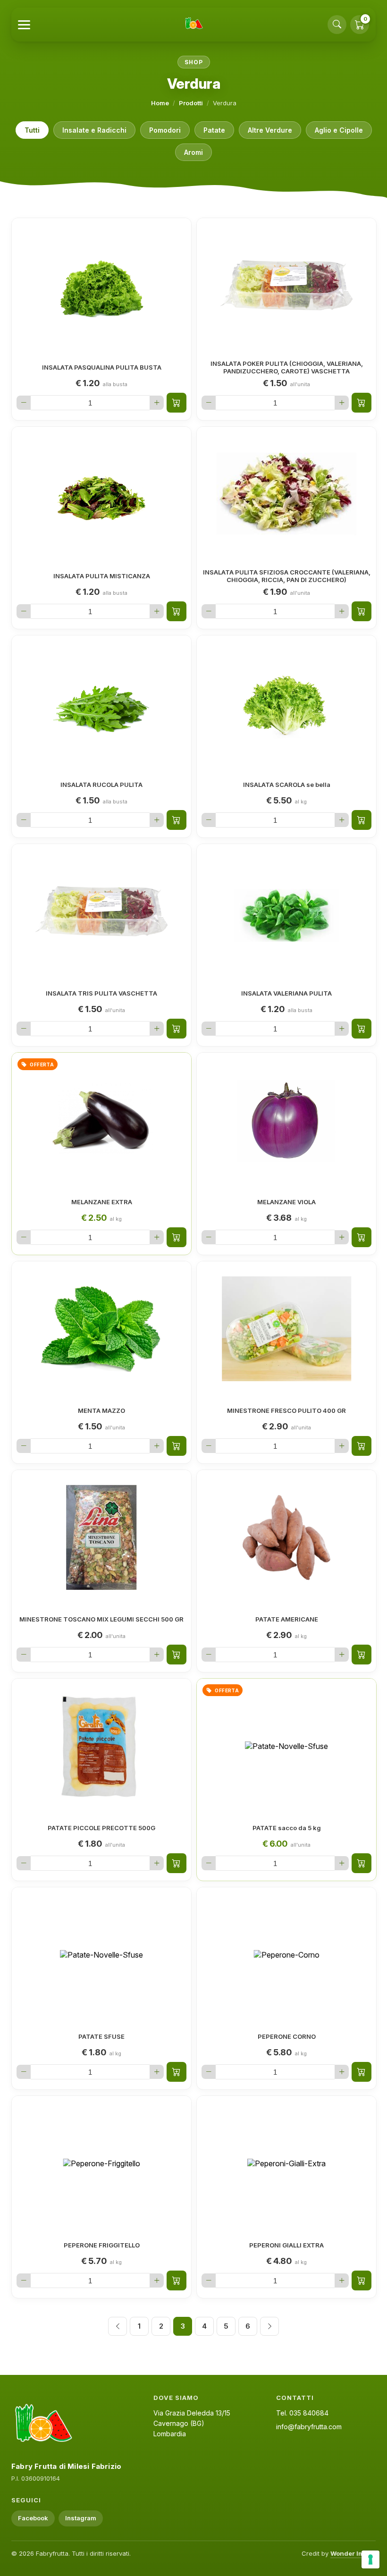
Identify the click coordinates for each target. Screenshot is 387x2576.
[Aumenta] (157, 403)
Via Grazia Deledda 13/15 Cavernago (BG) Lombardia (192, 2423)
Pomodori (165, 130)
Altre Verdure (270, 130)
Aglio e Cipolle (339, 130)
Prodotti (191, 103)
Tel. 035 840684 (302, 2413)
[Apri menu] (24, 25)
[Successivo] (269, 2326)
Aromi (193, 152)
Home (160, 103)
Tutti (32, 130)
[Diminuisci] (24, 403)
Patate (214, 130)
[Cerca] (337, 25)
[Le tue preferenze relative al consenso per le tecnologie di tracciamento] (370, 2559)
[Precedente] (118, 2326)
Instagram (81, 2518)
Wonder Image (353, 2553)
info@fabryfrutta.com (309, 2427)
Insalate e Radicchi (94, 130)
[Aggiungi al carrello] (177, 403)
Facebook (33, 2518)
